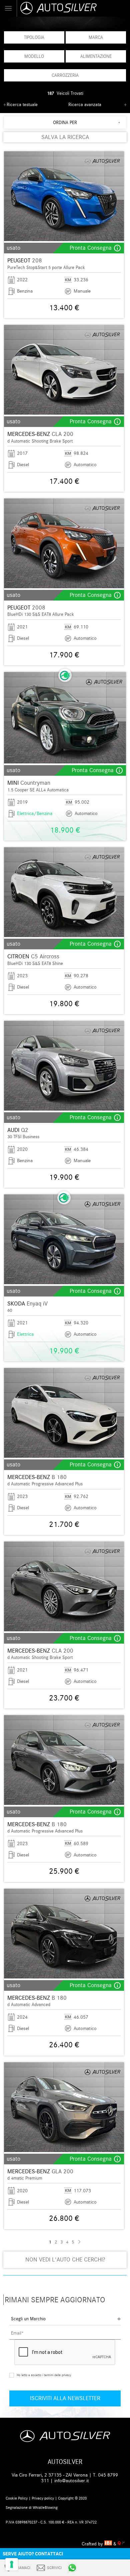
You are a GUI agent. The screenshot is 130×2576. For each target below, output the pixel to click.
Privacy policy (43, 2498)
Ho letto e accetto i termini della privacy (44, 2375)
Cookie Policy (17, 2498)
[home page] (73, 8)
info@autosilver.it (72, 2481)
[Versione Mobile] (8, 8)
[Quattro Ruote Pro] (121, 2544)
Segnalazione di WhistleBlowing (32, 2508)
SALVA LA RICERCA (65, 137)
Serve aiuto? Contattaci (33, 2554)
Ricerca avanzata (85, 105)
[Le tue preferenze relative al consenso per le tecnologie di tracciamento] (12, 2564)
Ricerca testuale (22, 105)
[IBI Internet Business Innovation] (109, 2544)
